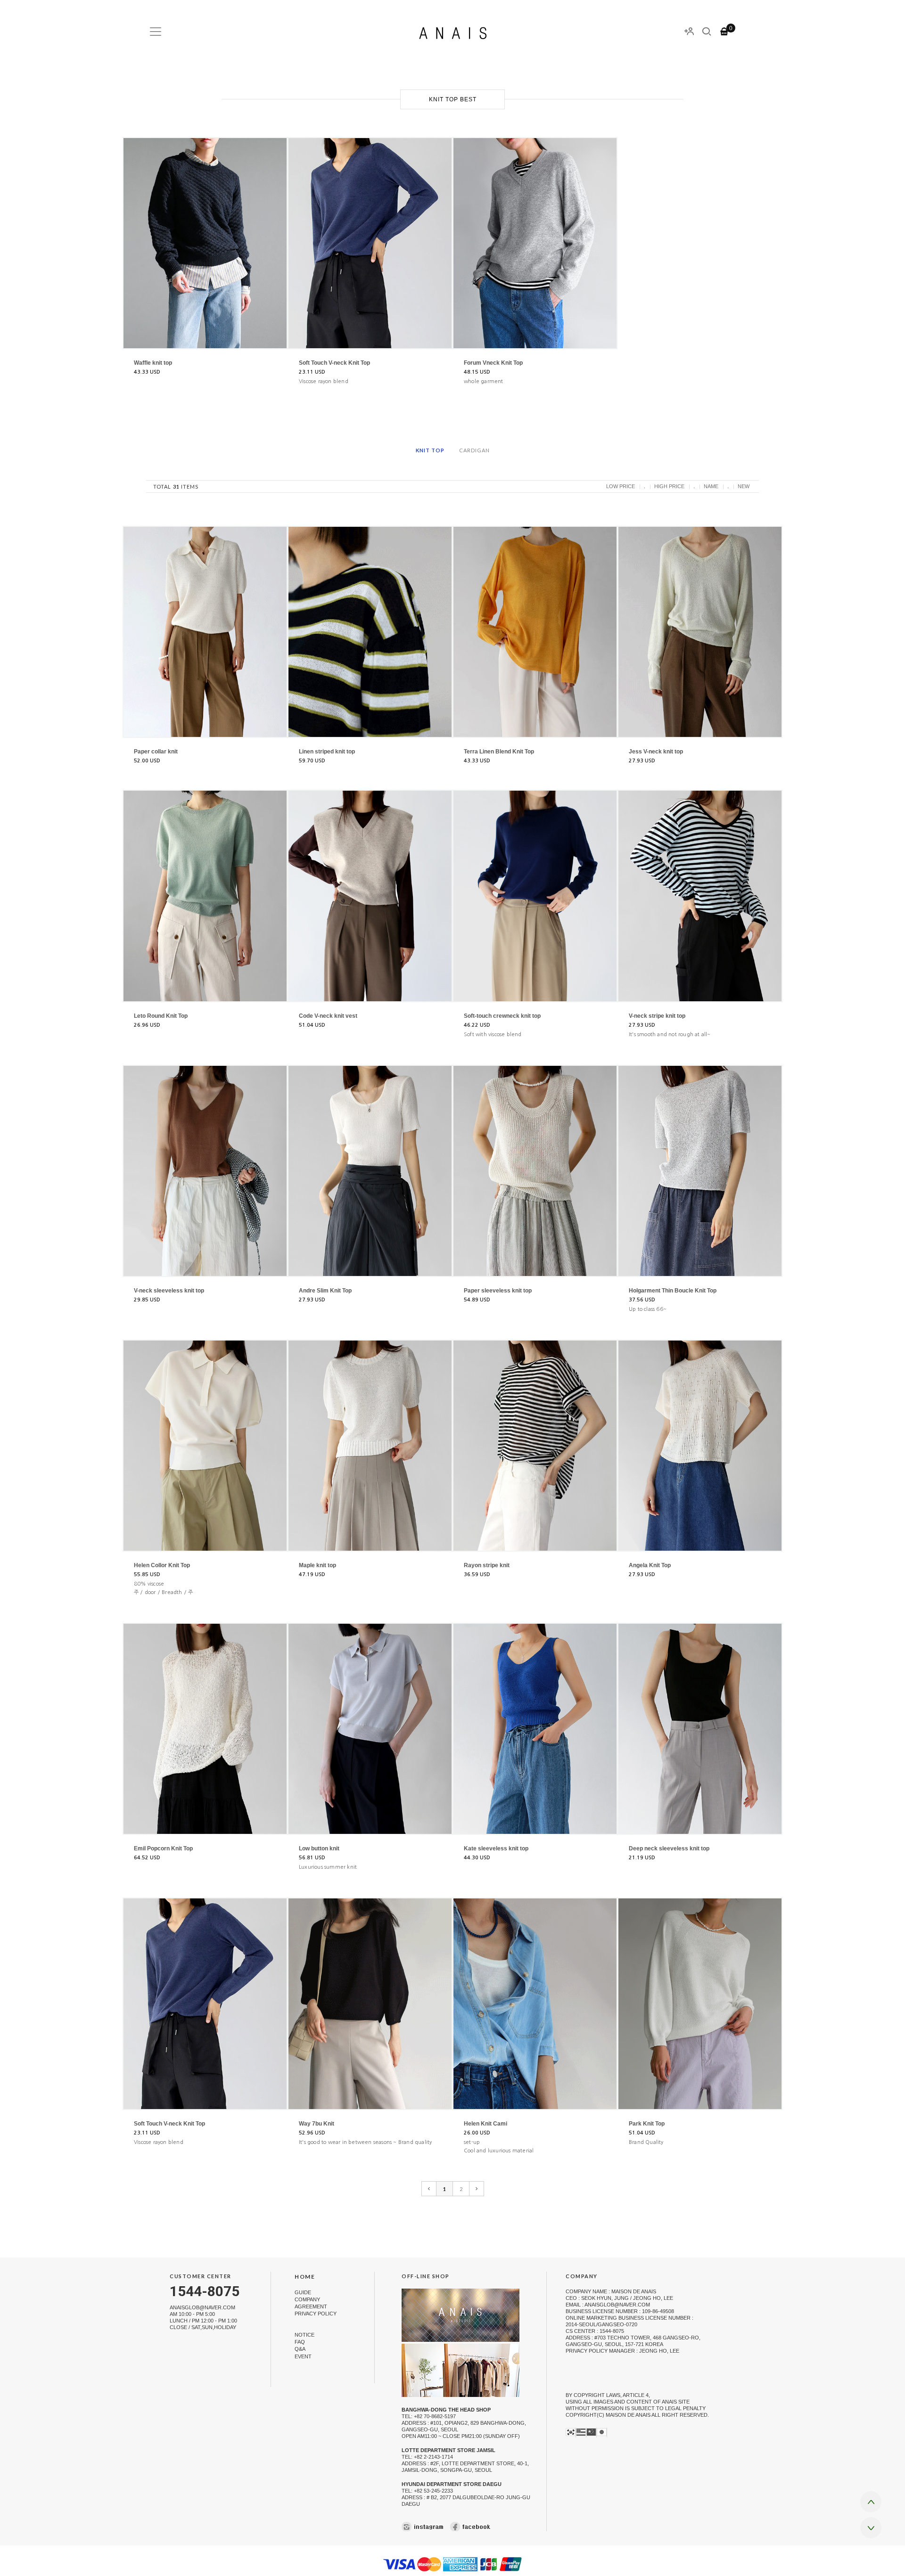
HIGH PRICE (669, 486)
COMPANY (307, 2299)
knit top (430, 450)
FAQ (300, 2342)
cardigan (474, 450)
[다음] (477, 2189)
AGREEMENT (311, 2306)
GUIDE (303, 2292)
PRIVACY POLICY (316, 2314)
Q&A (300, 2349)
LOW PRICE (621, 486)
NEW (744, 486)
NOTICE (304, 2335)
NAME (711, 486)
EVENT (303, 2356)
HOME (305, 2277)
